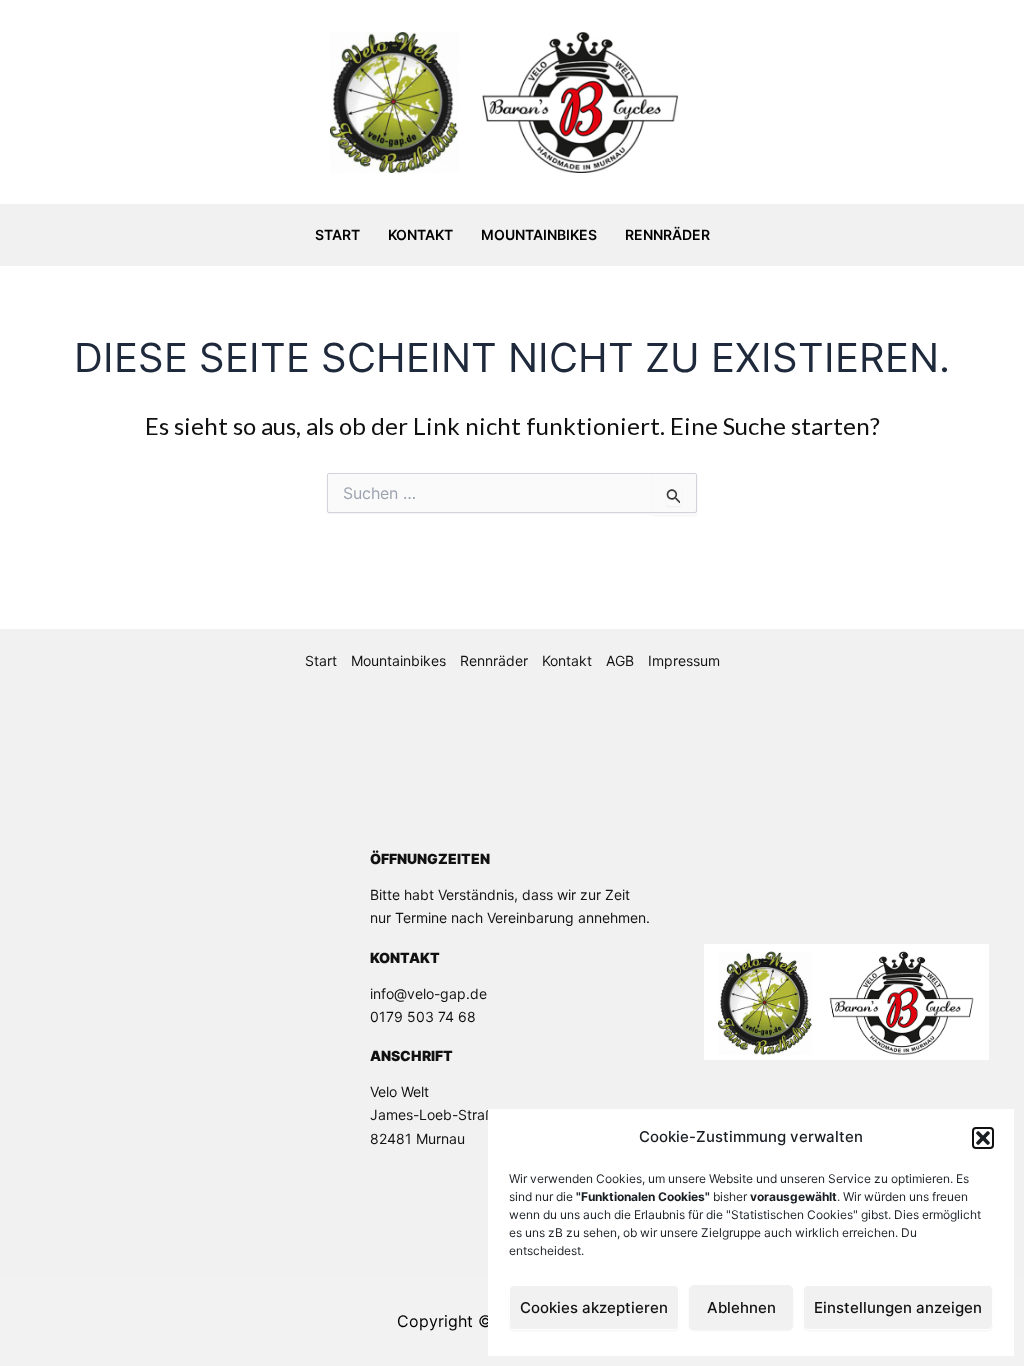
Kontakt (420, 234)
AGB (620, 660)
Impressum (684, 660)
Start (337, 234)
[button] (983, 1138)
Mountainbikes (539, 234)
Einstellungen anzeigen (898, 1307)
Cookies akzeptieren (594, 1307)
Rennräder (667, 234)
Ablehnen (741, 1307)
